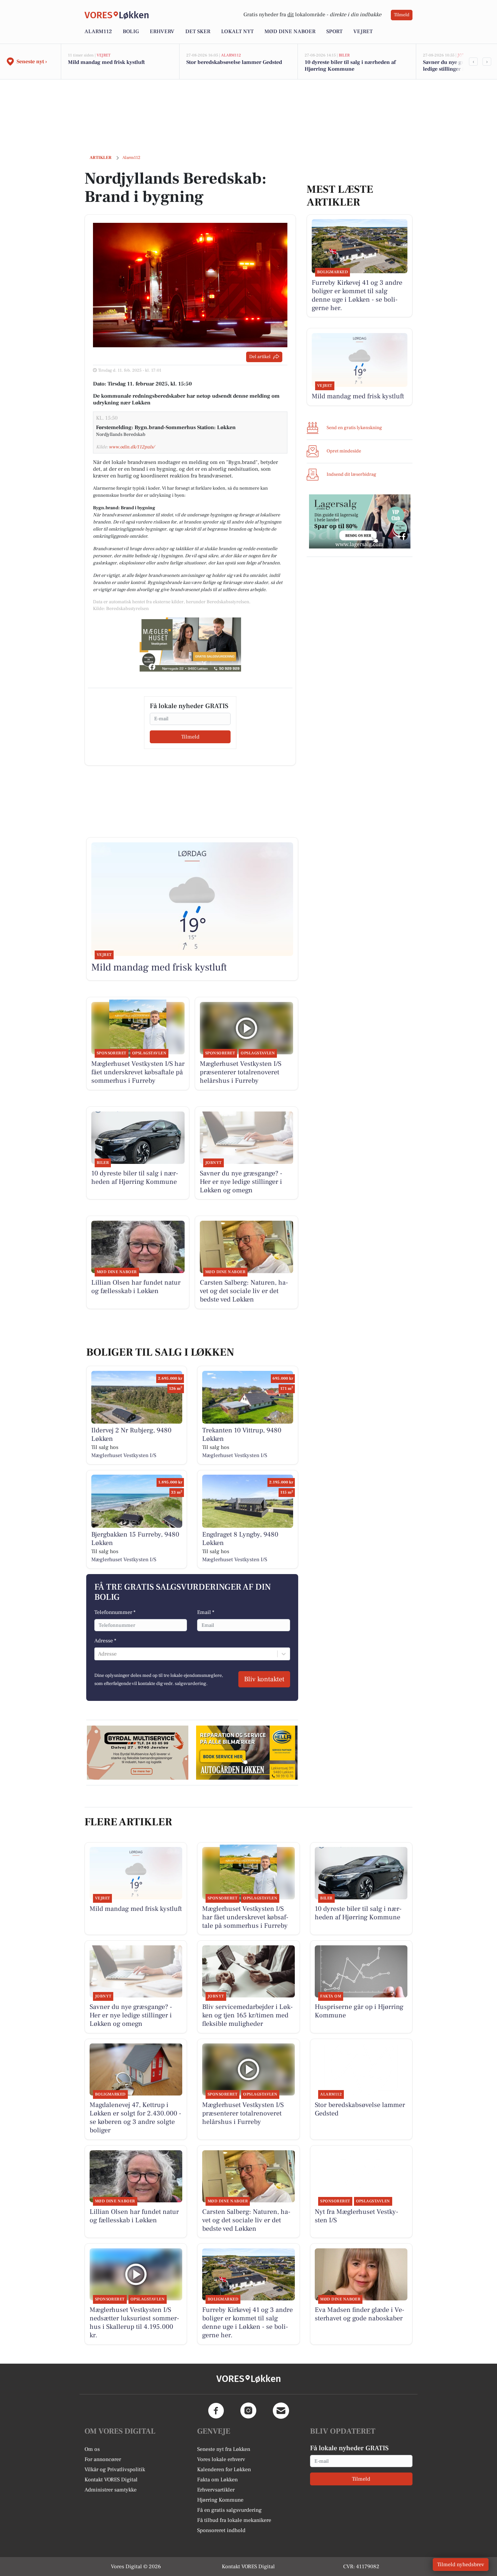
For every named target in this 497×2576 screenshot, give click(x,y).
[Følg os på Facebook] (216, 2411)
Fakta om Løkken (217, 2480)
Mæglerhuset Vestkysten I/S (124, 1455)
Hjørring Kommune (220, 2500)
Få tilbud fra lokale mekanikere (234, 2520)
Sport (334, 31)
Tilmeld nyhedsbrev (461, 2565)
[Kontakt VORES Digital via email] (281, 2411)
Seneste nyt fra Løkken (224, 2449)
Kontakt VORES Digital (111, 2480)
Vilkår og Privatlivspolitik (115, 2469)
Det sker (198, 31)
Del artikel (260, 357)
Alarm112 (98, 31)
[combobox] (99, 1654)
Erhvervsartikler (216, 2490)
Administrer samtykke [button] (111, 2490)
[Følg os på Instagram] (249, 2411)
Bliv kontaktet (264, 1679)
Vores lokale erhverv (221, 2459)
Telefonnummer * (115, 1612)
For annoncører (103, 2459)
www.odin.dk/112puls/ (132, 447)
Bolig (131, 31)
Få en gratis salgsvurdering (229, 2510)
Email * (206, 1612)
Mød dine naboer (290, 31)
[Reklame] (190, 645)
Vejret (363, 31)
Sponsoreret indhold (221, 2530)
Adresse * (105, 1641)
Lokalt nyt (237, 31)
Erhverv (162, 31)
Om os (92, 2449)
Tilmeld (402, 15)
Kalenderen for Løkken (224, 2469)
